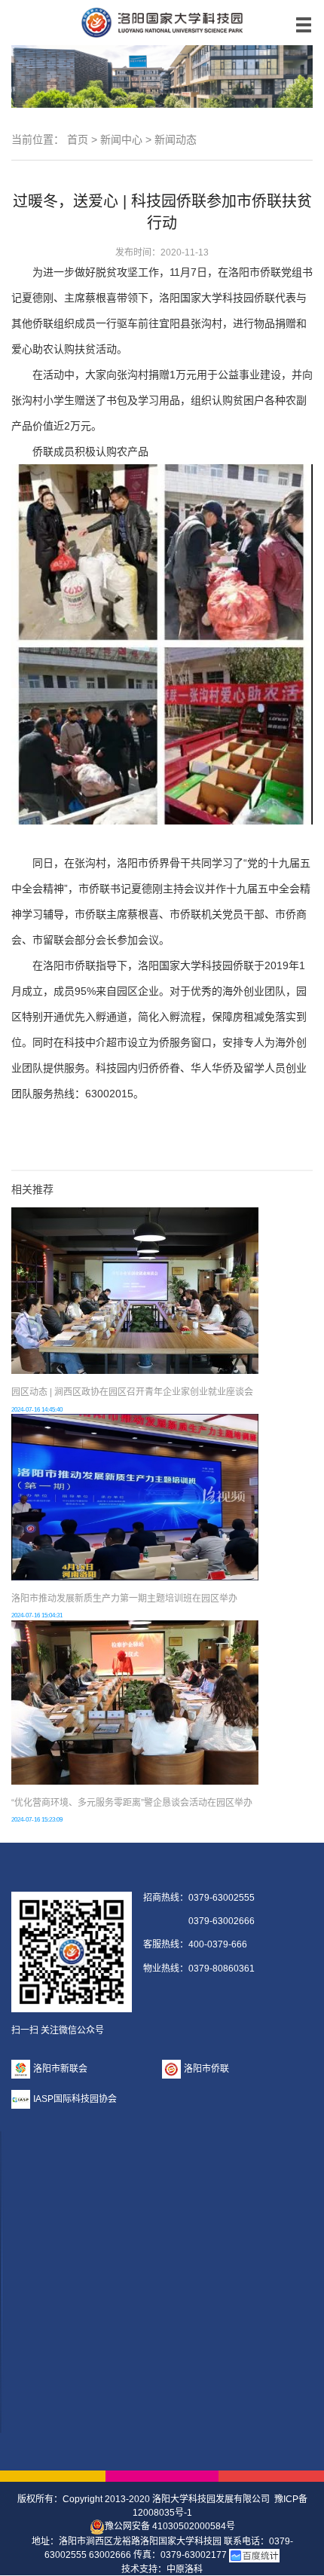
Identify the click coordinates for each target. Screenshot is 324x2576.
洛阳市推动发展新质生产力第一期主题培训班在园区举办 (124, 1599)
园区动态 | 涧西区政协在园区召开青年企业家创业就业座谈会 (132, 1392)
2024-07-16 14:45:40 (37, 1410)
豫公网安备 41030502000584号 (170, 2526)
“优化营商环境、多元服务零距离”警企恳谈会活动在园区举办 (132, 1803)
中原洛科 (185, 2569)
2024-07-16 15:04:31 (37, 1615)
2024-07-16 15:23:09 (37, 1820)
